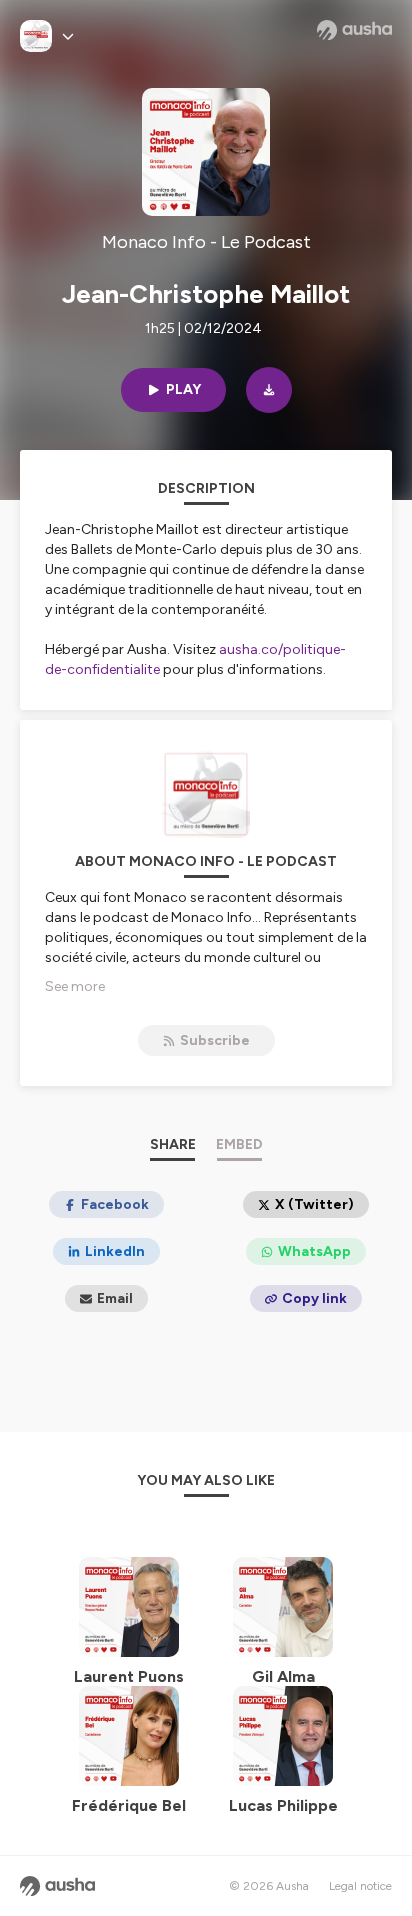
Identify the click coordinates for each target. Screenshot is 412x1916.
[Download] (269, 390)
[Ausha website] (354, 30)
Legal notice (360, 1886)
